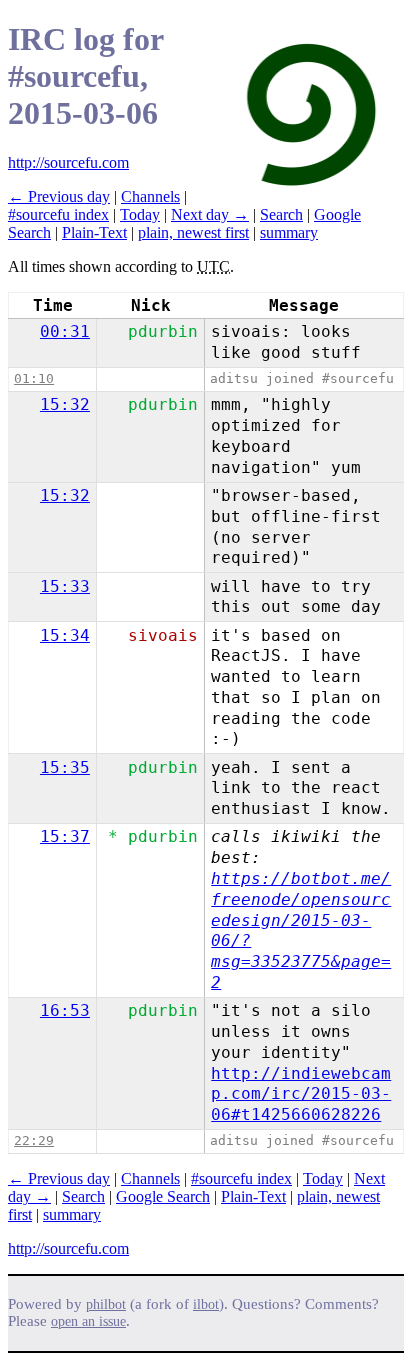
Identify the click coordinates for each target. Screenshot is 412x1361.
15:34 (65, 635)
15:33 (65, 586)
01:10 (34, 378)
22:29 (34, 1140)
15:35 (65, 767)
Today (140, 214)
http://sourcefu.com (68, 162)
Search (281, 214)
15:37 (65, 836)
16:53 (65, 1010)
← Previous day (59, 196)
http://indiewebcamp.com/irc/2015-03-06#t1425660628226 (301, 1094)
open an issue (88, 1321)
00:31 (65, 331)
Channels (150, 196)
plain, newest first (193, 232)
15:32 (65, 404)
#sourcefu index (58, 214)
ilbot (206, 1304)
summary (289, 232)
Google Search (163, 1196)
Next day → (210, 214)
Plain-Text (94, 232)
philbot (106, 1304)
